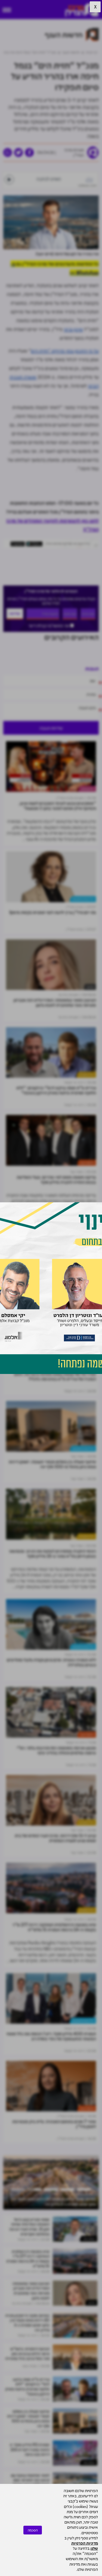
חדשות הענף (87, 1163)
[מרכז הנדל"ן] (82, 10)
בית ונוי (90, 987)
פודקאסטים (87, 789)
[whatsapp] (8, 153)
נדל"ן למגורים (86, 1075)
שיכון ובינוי (73, 329)
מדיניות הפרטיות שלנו (85, 2546)
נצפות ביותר (89, 2239)
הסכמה (33, 2530)
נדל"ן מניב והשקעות (83, 899)
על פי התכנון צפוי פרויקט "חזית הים (65, 351)
